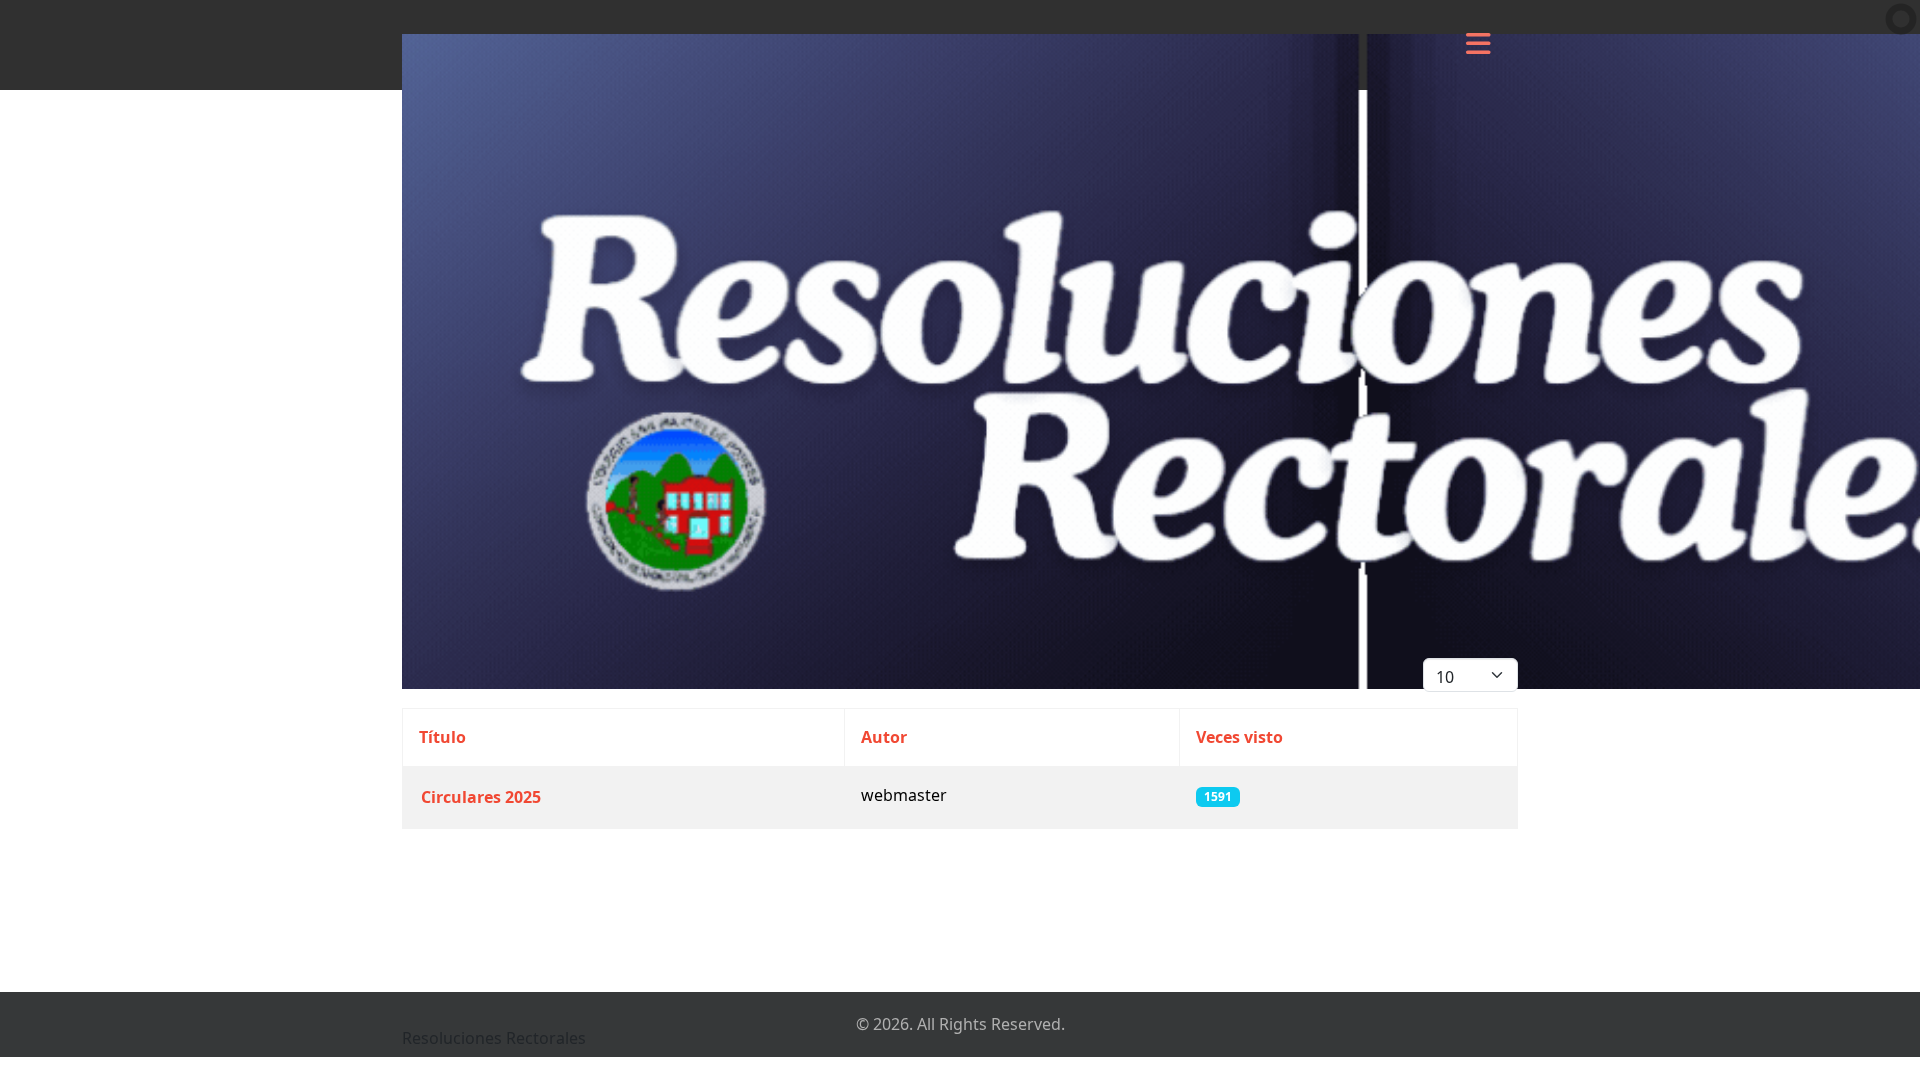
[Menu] (1478, 45)
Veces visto (1239, 737)
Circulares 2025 (481, 797)
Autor (884, 737)
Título (442, 737)
